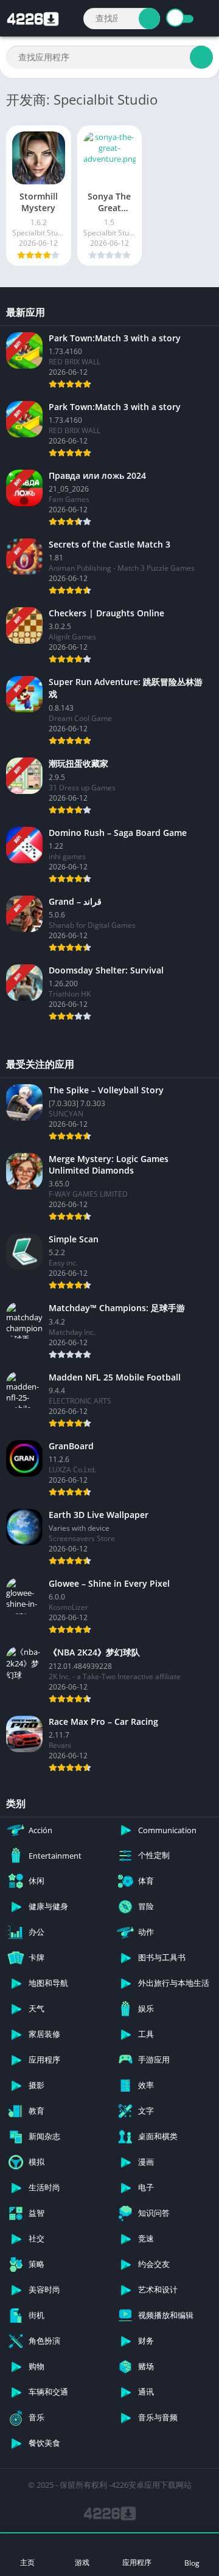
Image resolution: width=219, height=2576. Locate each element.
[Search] (149, 19)
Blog (192, 2563)
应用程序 (137, 2562)
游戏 (82, 2562)
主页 (27, 2562)
